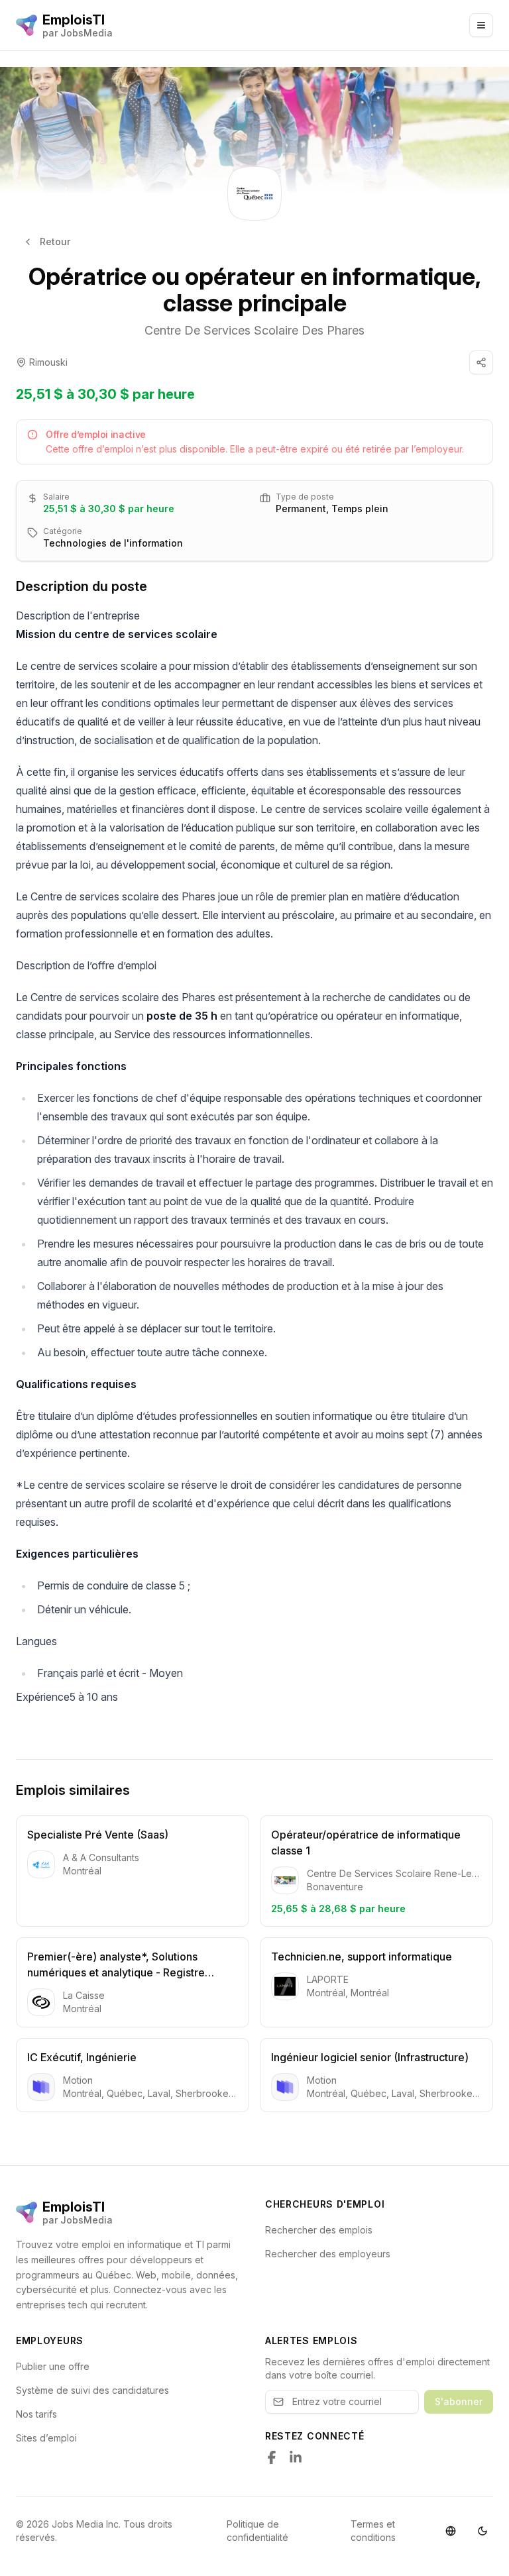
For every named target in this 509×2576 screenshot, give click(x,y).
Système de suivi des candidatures (92, 2390)
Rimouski (48, 362)
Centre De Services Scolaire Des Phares (254, 330)
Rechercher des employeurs (328, 2254)
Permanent (301, 509)
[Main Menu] (481, 25)
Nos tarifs (36, 2414)
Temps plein (360, 509)
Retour (55, 241)
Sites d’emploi (46, 2438)
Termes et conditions (373, 2531)
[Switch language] (451, 2531)
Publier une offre (53, 2366)
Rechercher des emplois (319, 2230)
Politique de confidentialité (257, 2531)
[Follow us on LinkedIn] (296, 2457)
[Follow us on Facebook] (272, 2457)
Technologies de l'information (113, 543)
